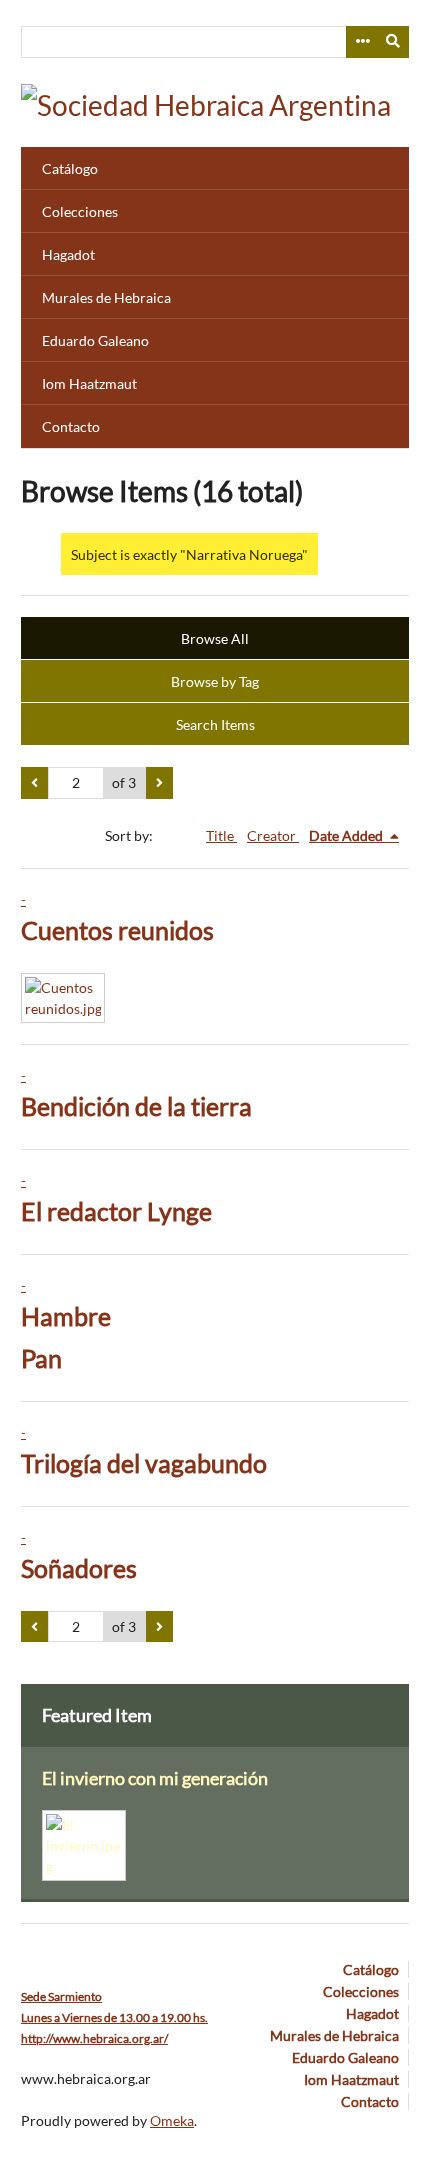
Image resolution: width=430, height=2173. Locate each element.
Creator (273, 835)
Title (221, 835)
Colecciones (80, 211)
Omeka (172, 2120)
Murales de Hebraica (106, 297)
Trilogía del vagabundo (144, 1463)
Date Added (347, 835)
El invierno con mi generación (155, 1778)
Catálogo (70, 168)
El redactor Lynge (116, 1211)
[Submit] (394, 42)
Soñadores (79, 1568)
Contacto (71, 426)
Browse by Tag (215, 681)
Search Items (215, 724)
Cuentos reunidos (117, 930)
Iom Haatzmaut (89, 383)
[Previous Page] (34, 783)
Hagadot (68, 254)
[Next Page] (159, 783)
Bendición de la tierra (136, 1106)
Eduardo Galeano (95, 340)
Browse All (215, 638)
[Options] (362, 42)
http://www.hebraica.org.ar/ (94, 2038)
